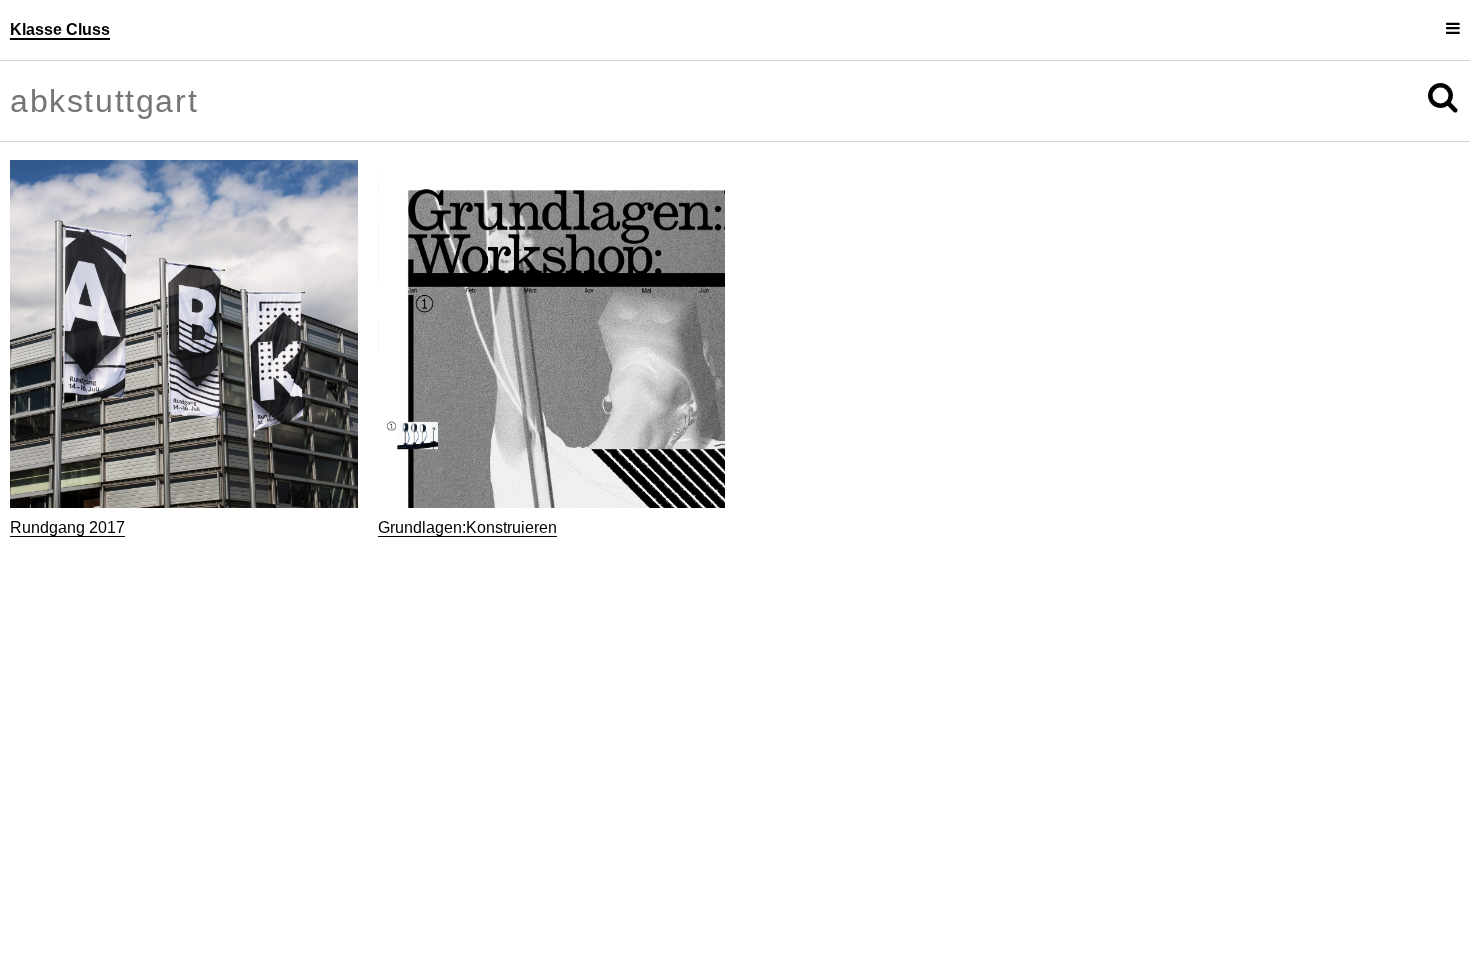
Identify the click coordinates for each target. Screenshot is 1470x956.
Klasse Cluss (60, 29)
